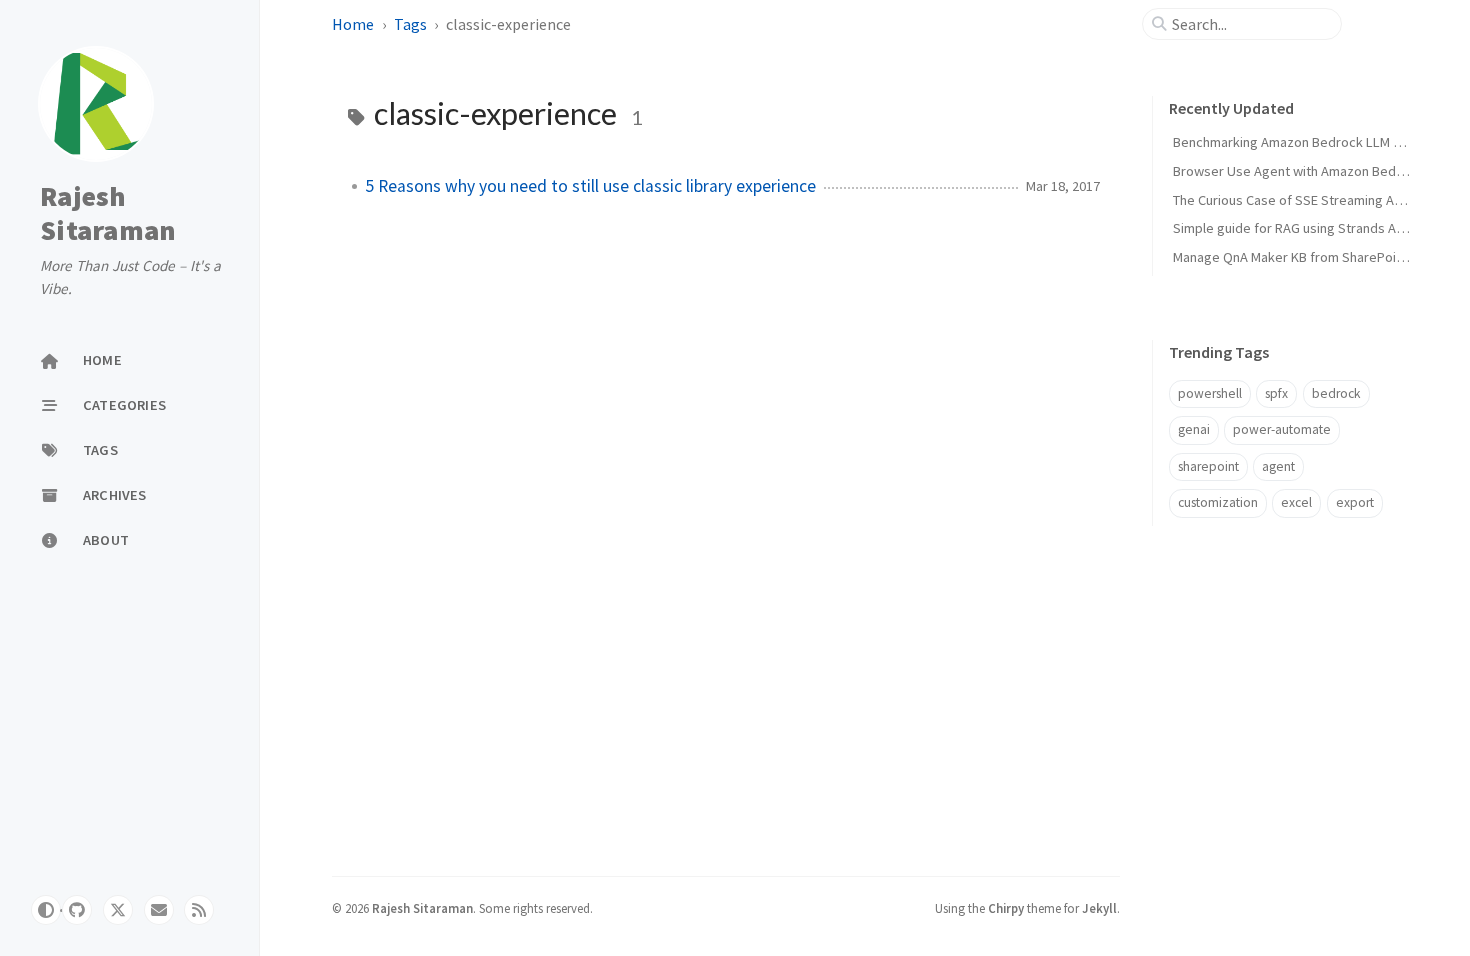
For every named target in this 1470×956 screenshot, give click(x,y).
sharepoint (1208, 466)
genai (1194, 429)
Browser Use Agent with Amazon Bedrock (1298, 171)
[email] (159, 910)
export (1355, 502)
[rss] (199, 910)
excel (1296, 502)
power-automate (1282, 429)
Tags (410, 24)
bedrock (1336, 393)
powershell (1210, 393)
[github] (77, 910)
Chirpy (1006, 908)
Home (353, 24)
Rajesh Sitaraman (108, 213)
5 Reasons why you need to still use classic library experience (590, 186)
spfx (1276, 393)
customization (1218, 502)
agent (1278, 466)
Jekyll (1099, 908)
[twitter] (118, 910)
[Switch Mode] (46, 910)
